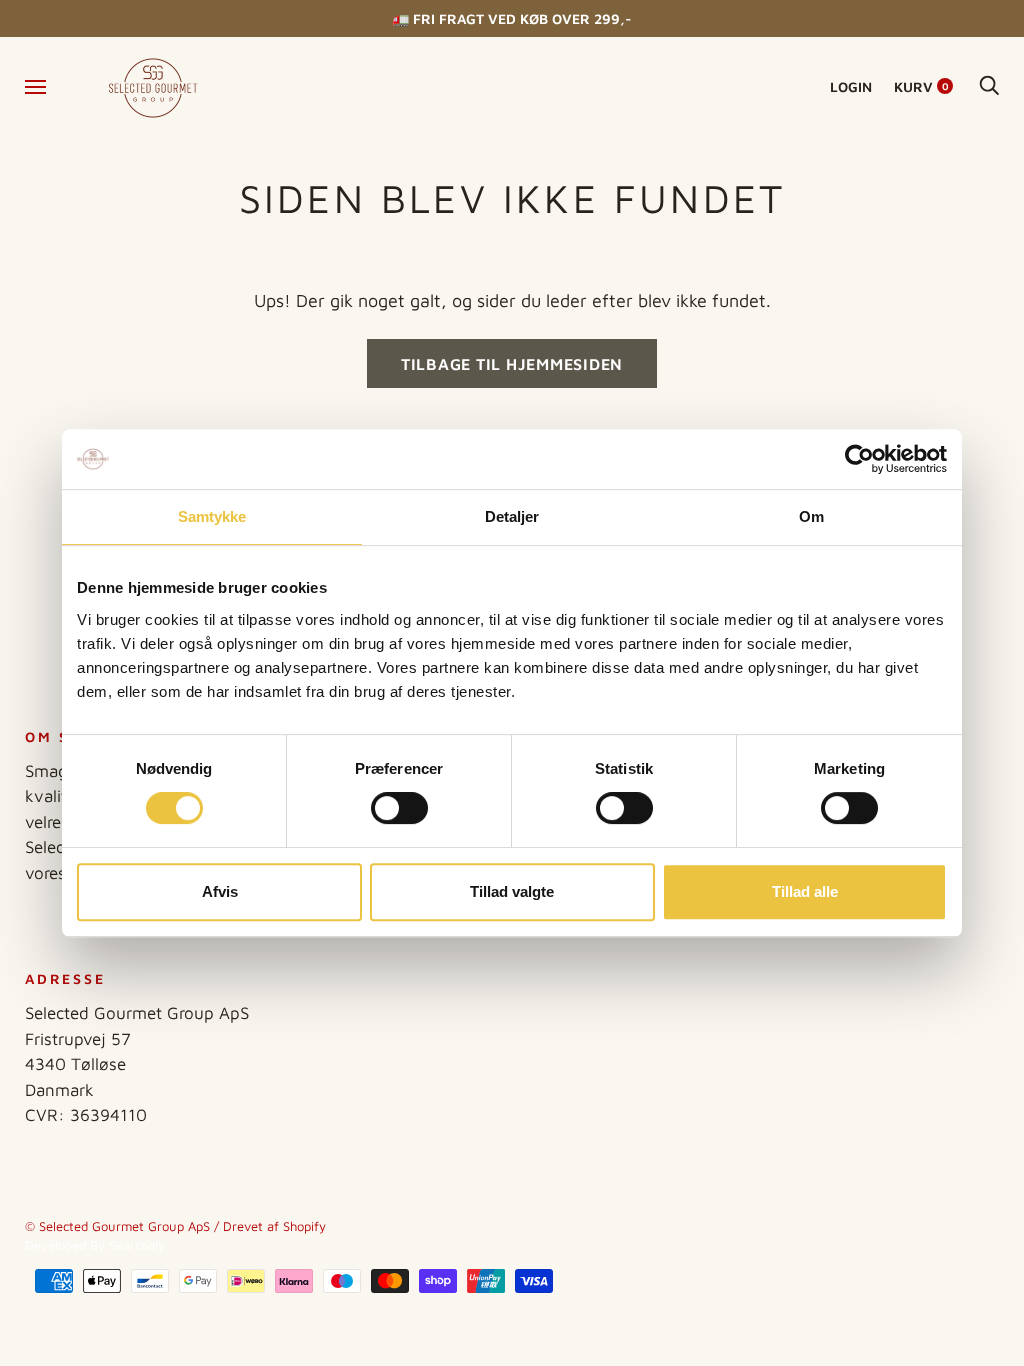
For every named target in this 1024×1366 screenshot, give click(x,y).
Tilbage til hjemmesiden (512, 364)
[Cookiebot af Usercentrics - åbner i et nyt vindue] (859, 459)
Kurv (921, 86)
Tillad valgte (512, 891)
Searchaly (137, 1245)
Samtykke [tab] (212, 516)
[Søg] (989, 86)
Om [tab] (811, 516)
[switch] (399, 808)
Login (851, 86)
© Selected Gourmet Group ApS (117, 1226)
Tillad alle (805, 891)
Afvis (220, 891)
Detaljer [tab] (512, 516)
